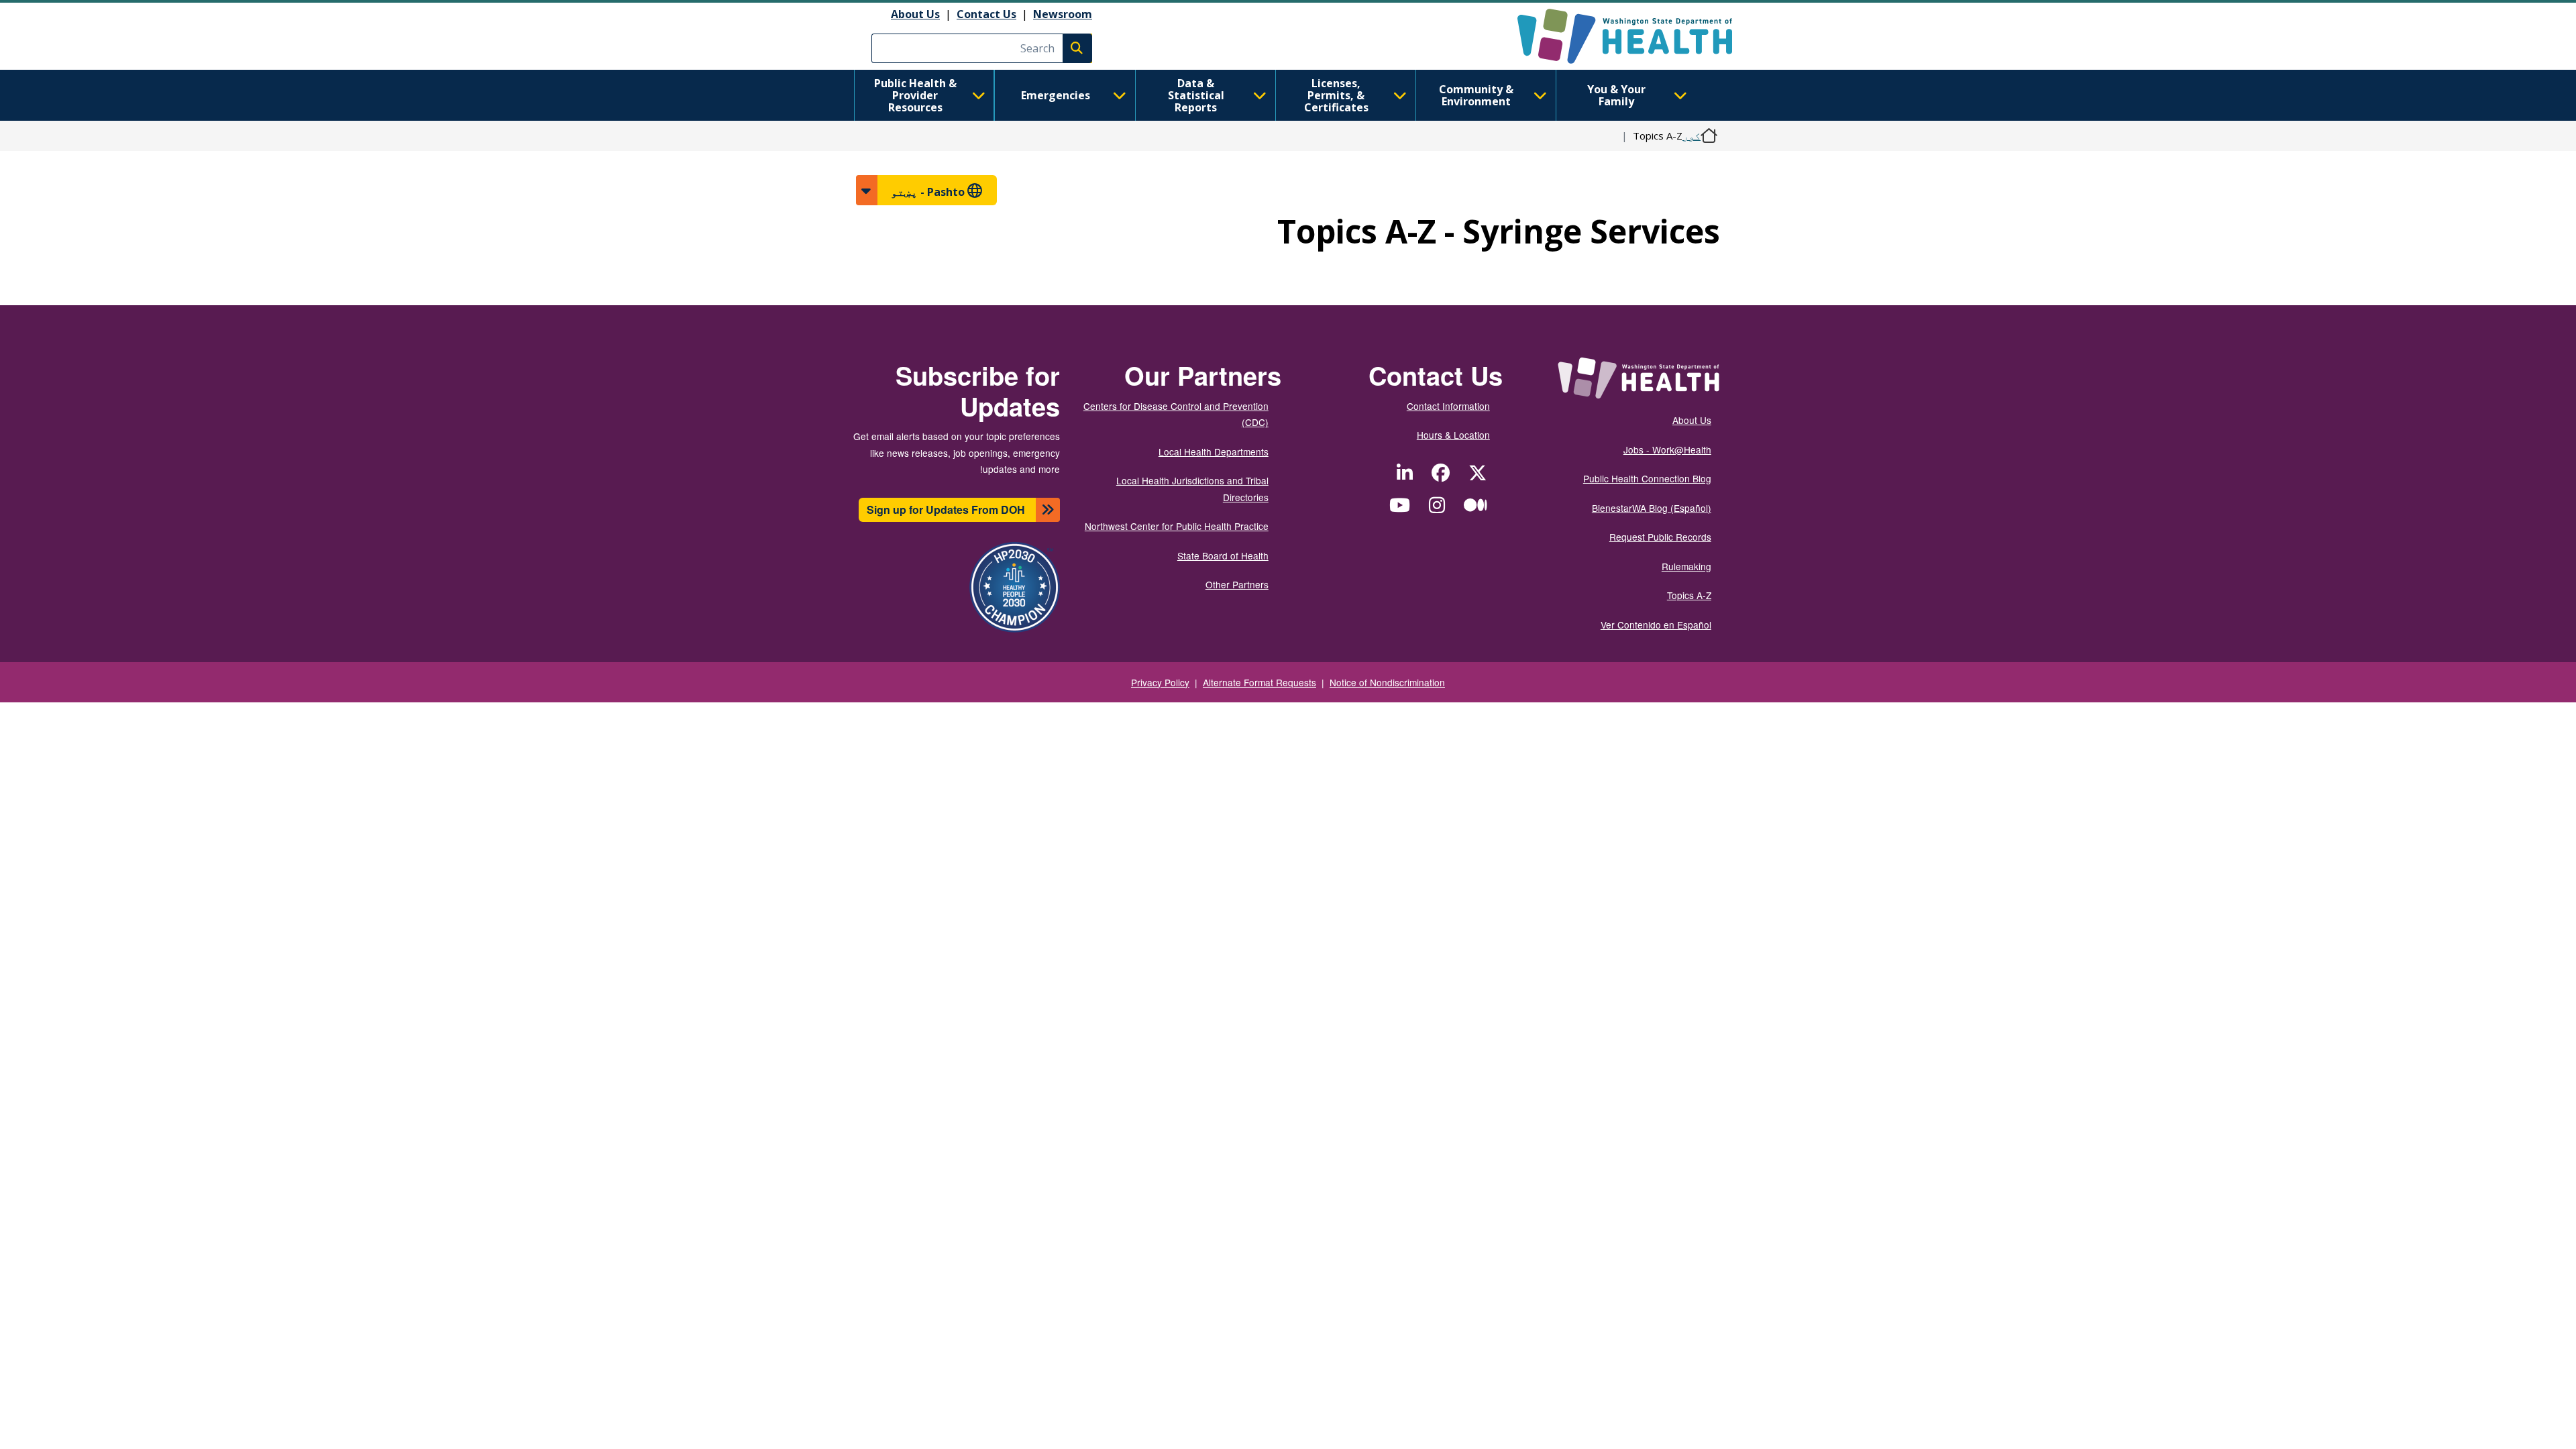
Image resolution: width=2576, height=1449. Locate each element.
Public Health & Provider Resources (915, 95)
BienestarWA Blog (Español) (1652, 508)
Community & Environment (1476, 95)
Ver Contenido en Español (1656, 625)
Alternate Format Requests (1259, 682)
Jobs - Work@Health (1667, 449)
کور (1692, 136)
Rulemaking (1686, 566)
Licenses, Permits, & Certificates (1336, 95)
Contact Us (986, 14)
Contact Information (1448, 406)
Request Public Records (1660, 537)
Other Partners (1237, 584)
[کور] (1613, 36)
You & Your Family (1616, 95)
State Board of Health (1223, 555)
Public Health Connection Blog (1647, 478)
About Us (915, 14)
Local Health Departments (1214, 451)
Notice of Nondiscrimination (1387, 682)
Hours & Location (1453, 435)
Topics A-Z (1689, 595)
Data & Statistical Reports (1196, 95)
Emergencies (1056, 95)
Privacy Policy (1160, 682)
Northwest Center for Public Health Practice (1177, 526)
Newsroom (1063, 14)
